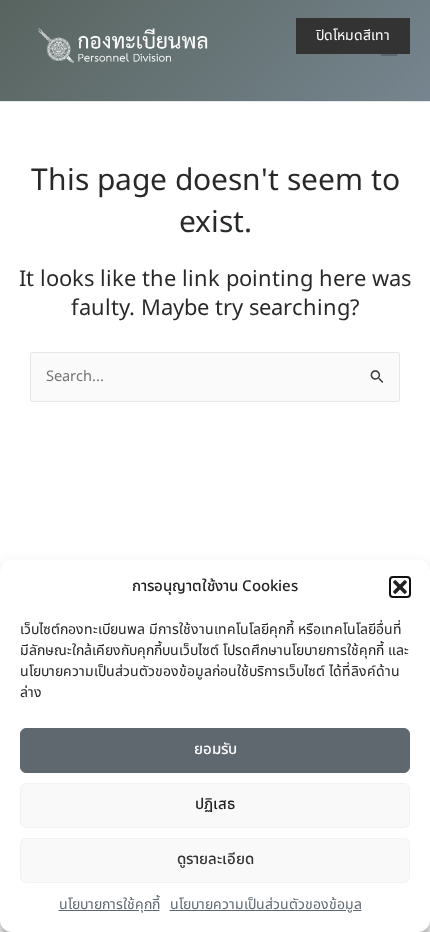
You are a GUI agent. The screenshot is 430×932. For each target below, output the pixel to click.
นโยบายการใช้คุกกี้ (109, 904)
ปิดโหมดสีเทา (353, 35)
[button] (400, 587)
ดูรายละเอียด (215, 859)
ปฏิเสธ (215, 804)
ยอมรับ (215, 749)
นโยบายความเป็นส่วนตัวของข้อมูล (266, 904)
